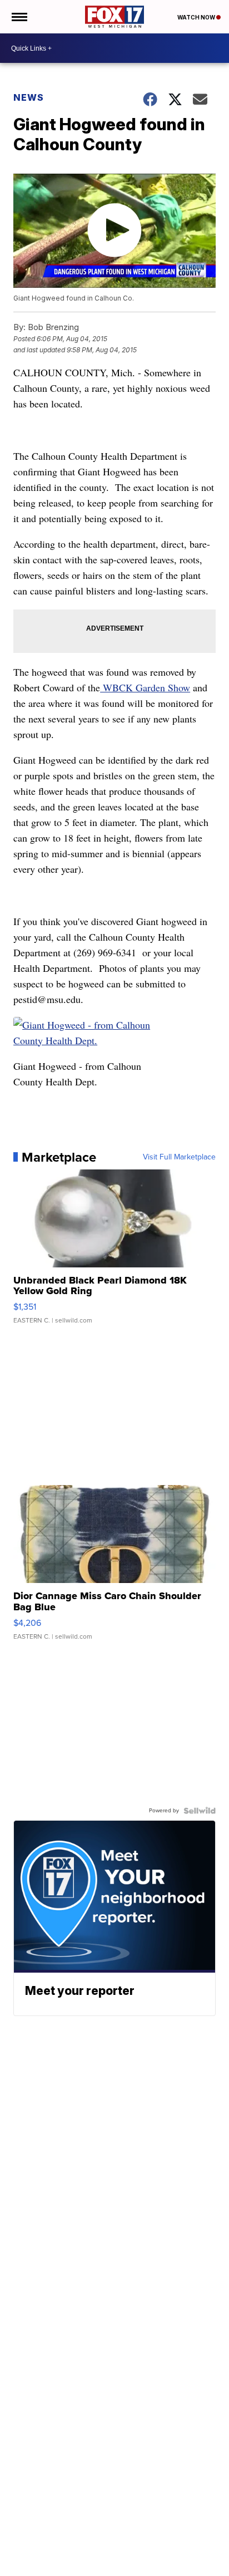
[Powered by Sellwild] (200, 1811)
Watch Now (197, 17)
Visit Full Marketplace (179, 1157)
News (29, 97)
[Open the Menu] (19, 17)
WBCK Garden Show (145, 687)
